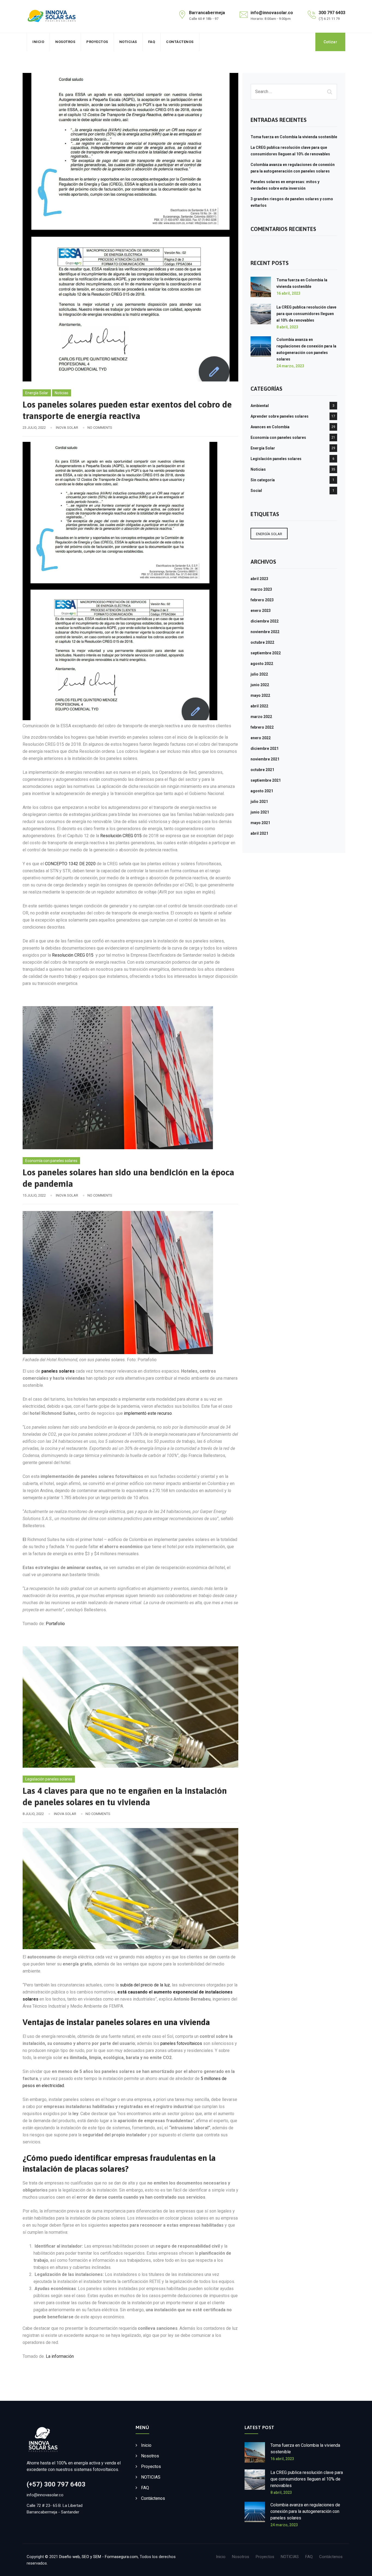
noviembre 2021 (265, 759)
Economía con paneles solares (51, 1161)
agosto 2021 (262, 791)
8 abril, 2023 (287, 327)
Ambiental (260, 406)
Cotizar (330, 42)
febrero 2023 (262, 600)
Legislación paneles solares (49, 1779)
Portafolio (55, 1624)
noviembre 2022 (265, 632)
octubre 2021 (262, 770)
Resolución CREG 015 (121, 836)
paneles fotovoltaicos (181, 2043)
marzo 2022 (261, 717)
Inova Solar (67, 428)
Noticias (62, 393)
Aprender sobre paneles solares (280, 416)
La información (60, 2356)
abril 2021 (259, 833)
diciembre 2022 (265, 621)
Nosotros (65, 42)
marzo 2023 (261, 589)
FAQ (152, 42)
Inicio (38, 42)
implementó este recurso (148, 1413)
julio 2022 (259, 674)
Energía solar (269, 534)
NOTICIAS (128, 42)
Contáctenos (180, 42)
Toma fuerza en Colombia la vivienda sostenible (294, 137)
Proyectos (97, 42)
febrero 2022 (262, 727)
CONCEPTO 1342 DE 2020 (70, 864)
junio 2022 (260, 685)
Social (256, 491)
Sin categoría (263, 480)
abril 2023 (259, 579)
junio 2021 (260, 812)
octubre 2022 (262, 642)
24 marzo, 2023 (290, 366)
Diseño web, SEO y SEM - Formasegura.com (98, 2557)
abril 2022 (259, 706)
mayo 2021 (260, 823)
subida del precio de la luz (145, 1985)
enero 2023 (261, 611)
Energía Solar (37, 393)
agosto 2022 (262, 664)
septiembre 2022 (266, 653)
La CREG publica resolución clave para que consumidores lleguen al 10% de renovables (306, 314)
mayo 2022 (260, 695)
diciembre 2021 (265, 748)
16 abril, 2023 (288, 293)
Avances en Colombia (270, 427)
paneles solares (58, 1371)
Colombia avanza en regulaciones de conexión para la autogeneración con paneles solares (305, 2511)
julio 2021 (259, 802)
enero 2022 (261, 738)
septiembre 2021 (266, 780)
